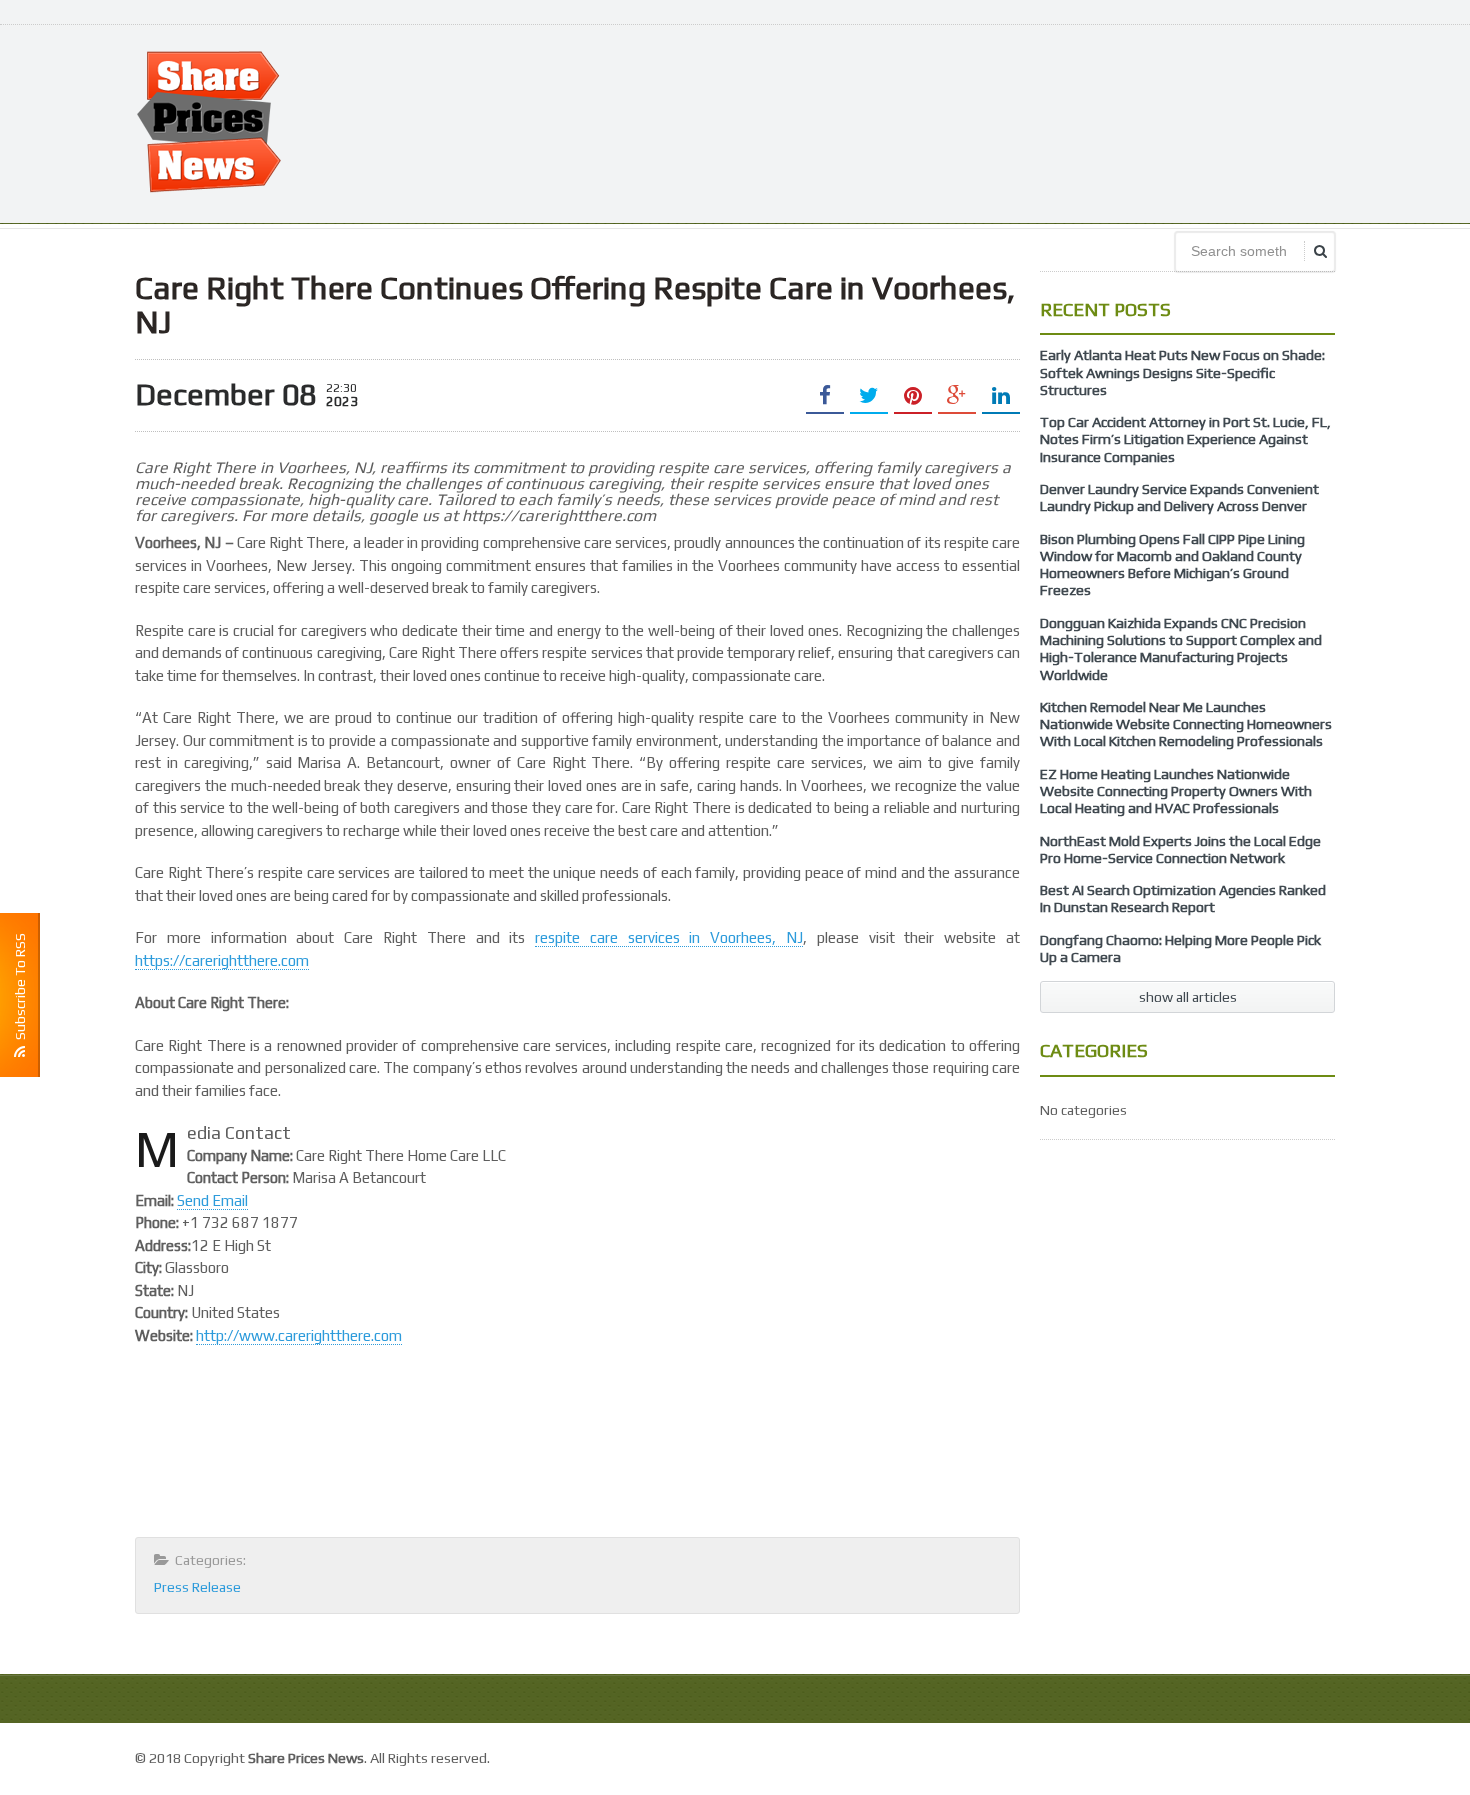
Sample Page (1289, 1755)
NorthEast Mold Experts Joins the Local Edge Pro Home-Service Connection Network (1180, 849)
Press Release (197, 1587)
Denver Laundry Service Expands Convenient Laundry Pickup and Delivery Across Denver (1179, 497)
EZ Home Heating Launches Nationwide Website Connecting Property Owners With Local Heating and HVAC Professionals (1176, 791)
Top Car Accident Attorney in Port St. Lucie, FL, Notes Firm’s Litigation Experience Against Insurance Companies (1185, 439)
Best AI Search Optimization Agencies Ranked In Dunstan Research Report (1183, 898)
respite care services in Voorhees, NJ (669, 937)
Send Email (212, 1200)
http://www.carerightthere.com (299, 1335)
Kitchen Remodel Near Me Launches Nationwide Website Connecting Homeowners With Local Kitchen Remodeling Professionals (1186, 724)
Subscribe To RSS (20, 989)
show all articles (1188, 997)
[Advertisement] (971, 122)
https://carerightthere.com (222, 960)
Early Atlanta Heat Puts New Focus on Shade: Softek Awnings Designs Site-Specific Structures (1182, 372)
